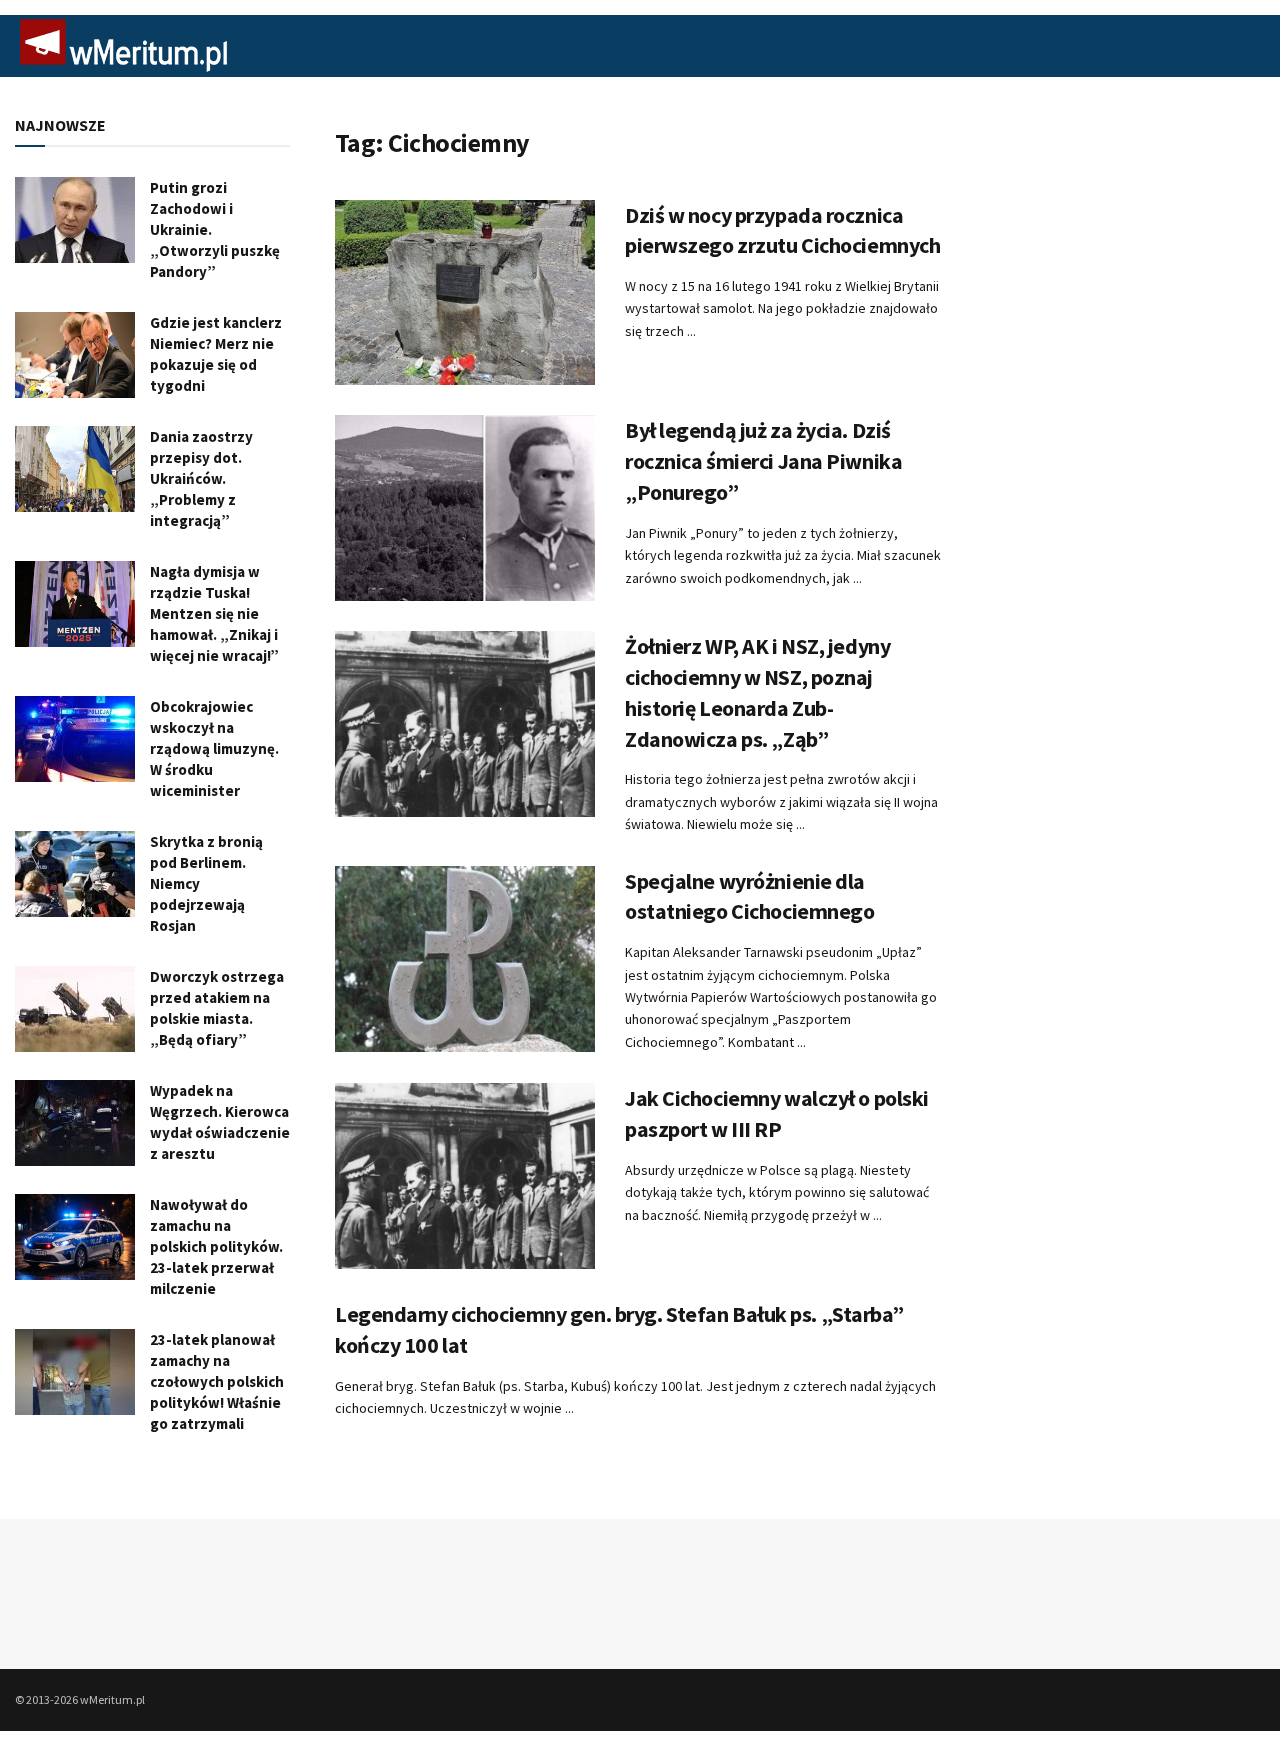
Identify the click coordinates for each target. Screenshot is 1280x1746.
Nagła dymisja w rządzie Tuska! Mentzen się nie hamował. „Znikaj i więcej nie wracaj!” (214, 613)
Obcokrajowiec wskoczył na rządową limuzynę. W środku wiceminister (214, 748)
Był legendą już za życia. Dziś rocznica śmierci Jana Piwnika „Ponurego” (763, 461)
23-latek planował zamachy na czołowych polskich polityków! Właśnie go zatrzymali (217, 1381)
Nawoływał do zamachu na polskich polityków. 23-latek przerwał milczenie (216, 1246)
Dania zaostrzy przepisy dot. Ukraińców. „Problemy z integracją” (201, 478)
